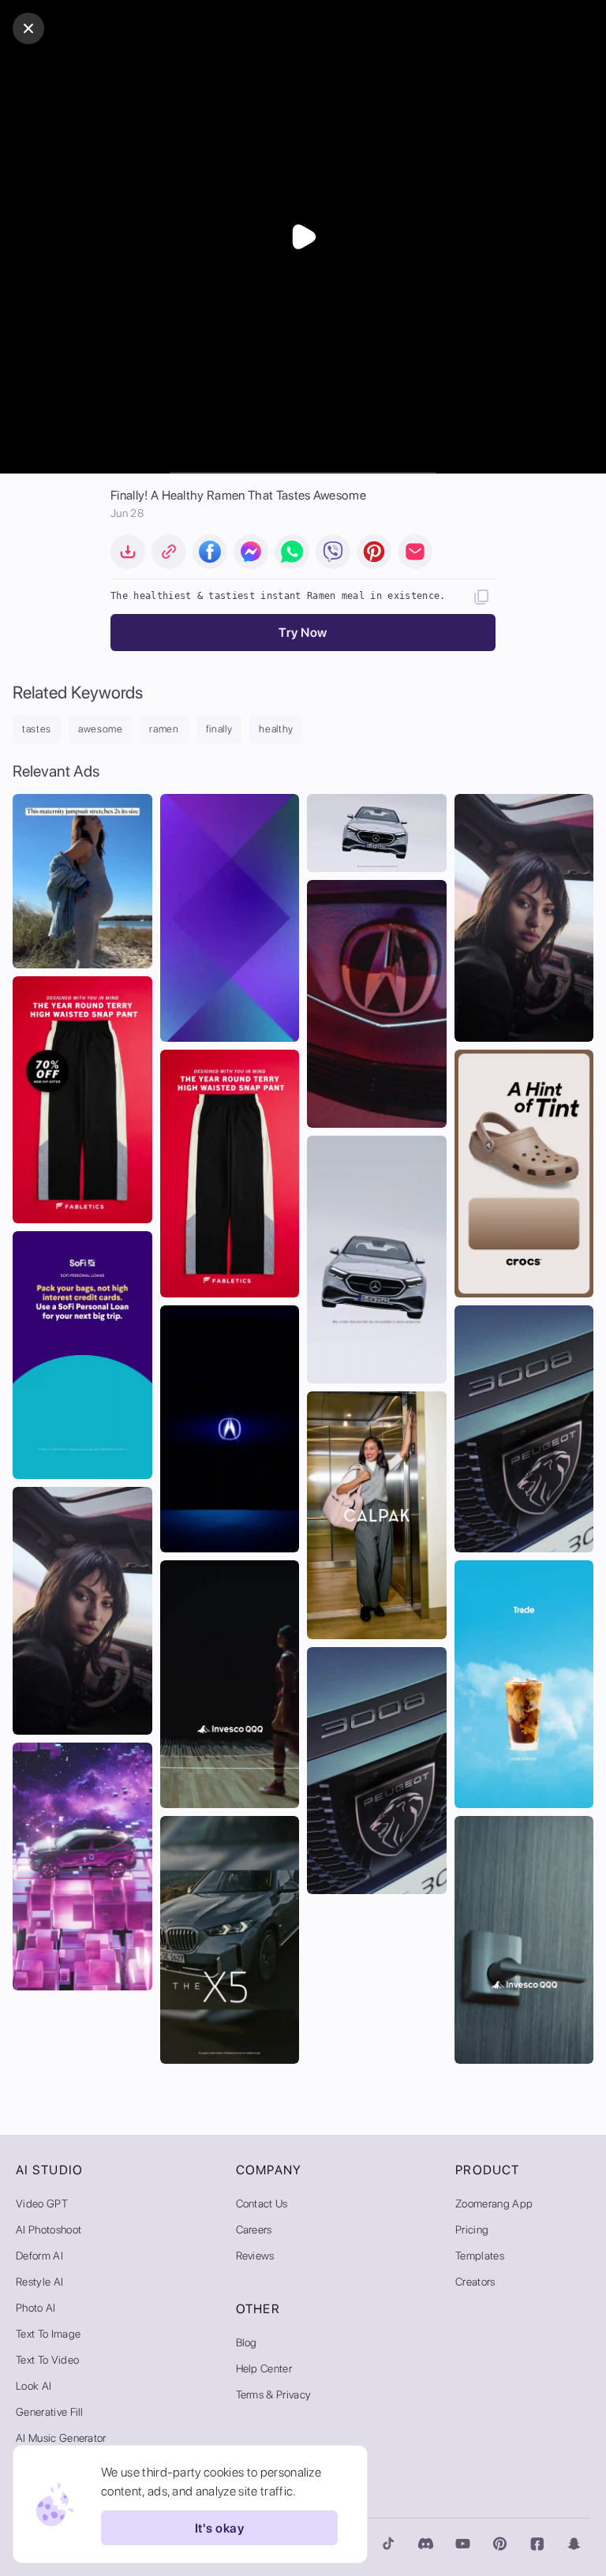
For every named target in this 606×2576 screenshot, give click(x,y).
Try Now (303, 633)
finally (219, 729)
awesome (101, 729)
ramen (164, 729)
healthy (276, 729)
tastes (37, 729)
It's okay (219, 2528)
